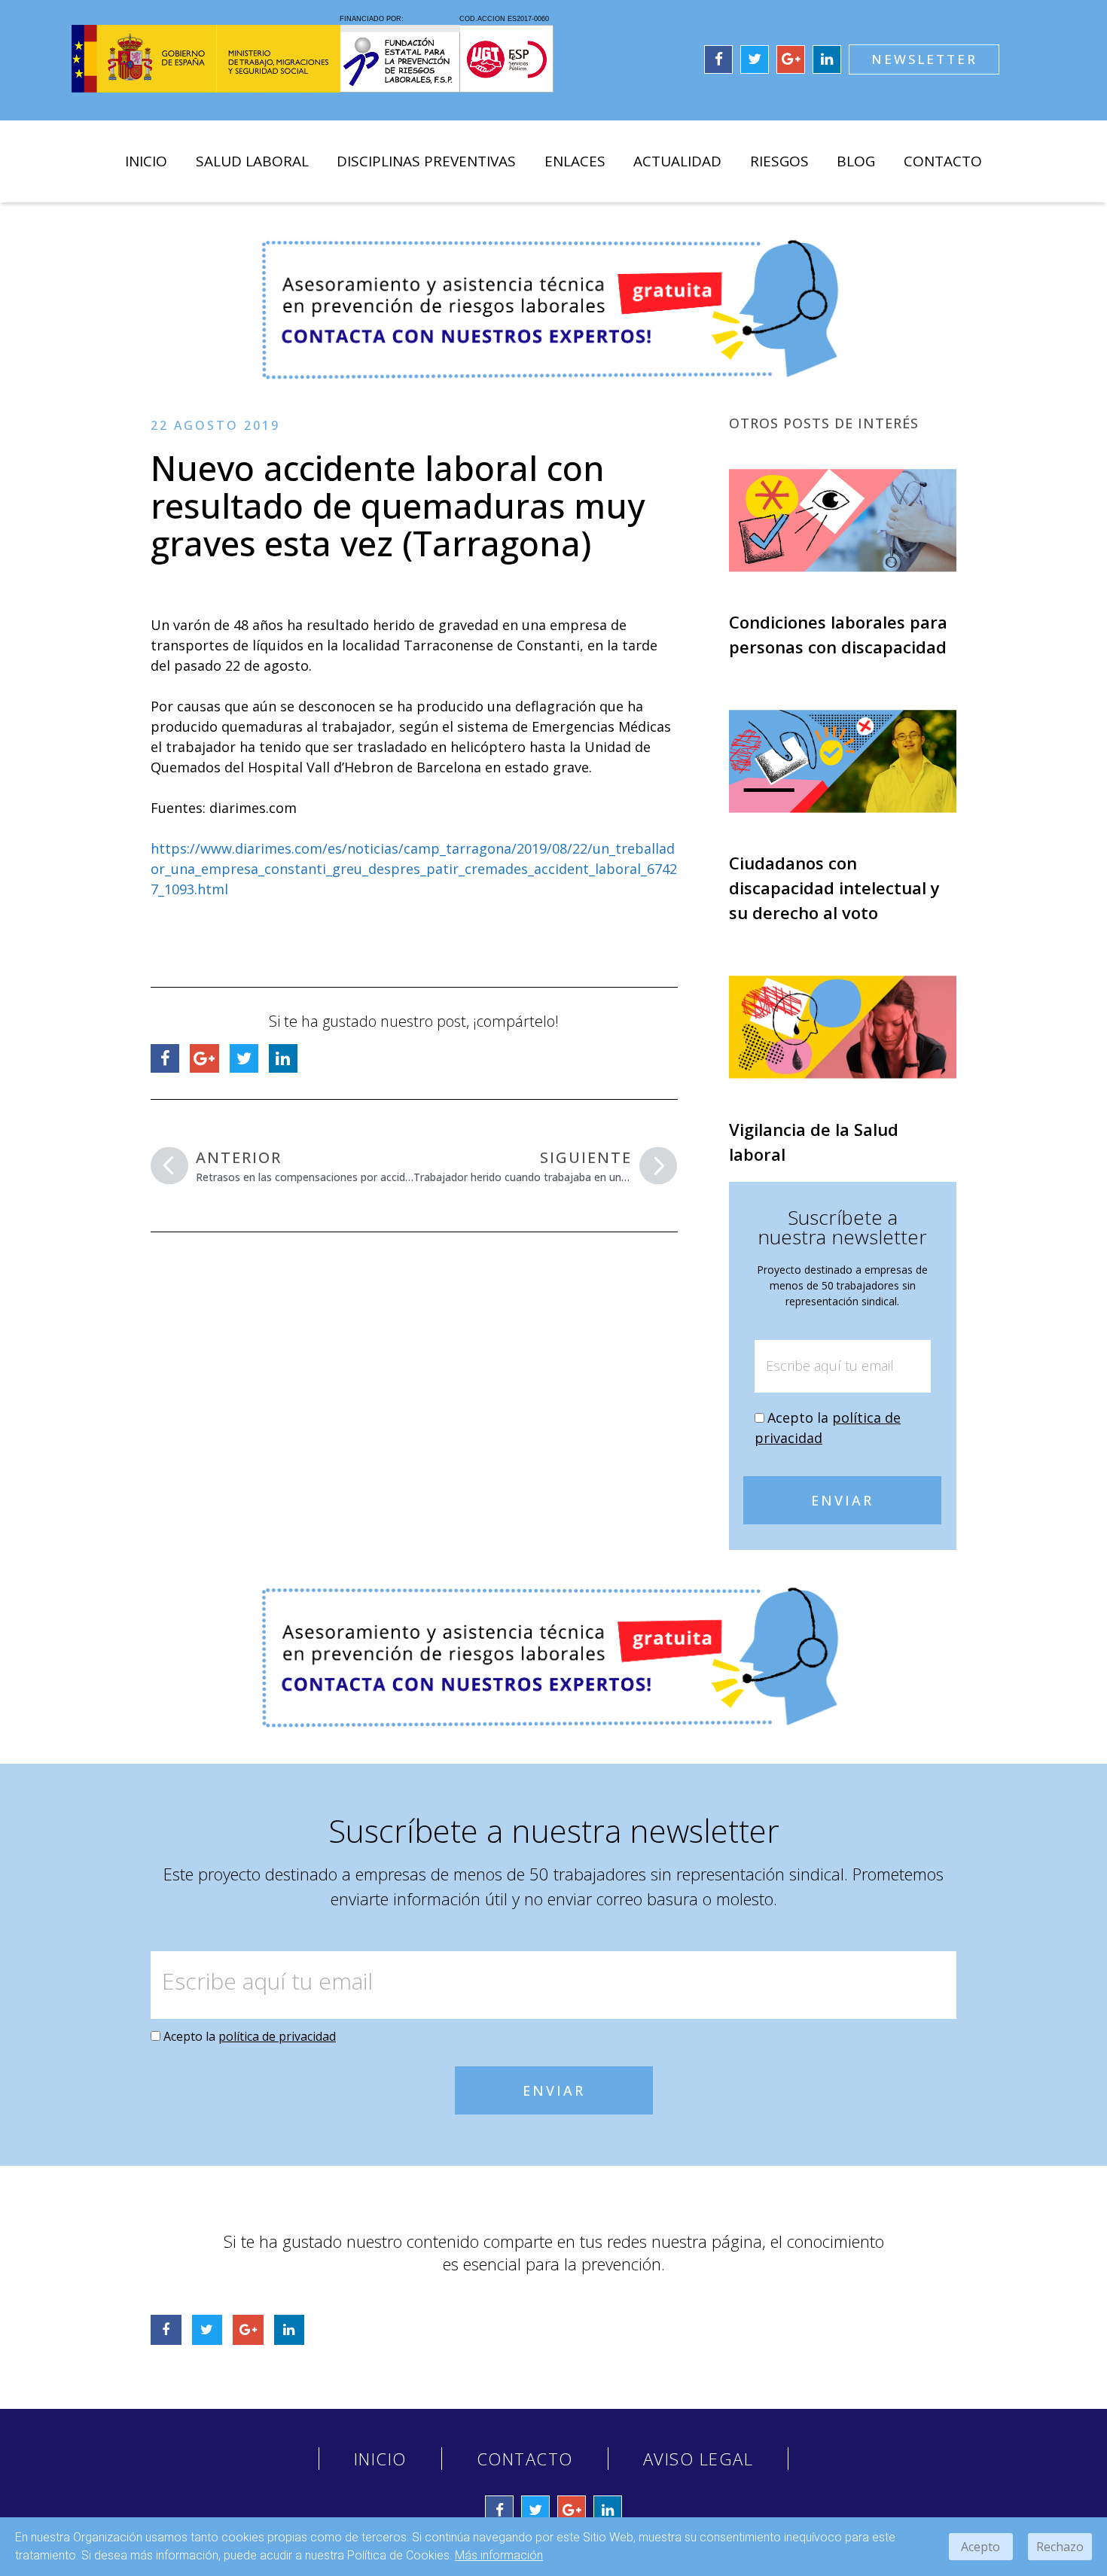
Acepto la (250, 2036)
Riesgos (779, 161)
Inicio (146, 161)
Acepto (980, 2547)
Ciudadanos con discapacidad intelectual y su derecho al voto (834, 888)
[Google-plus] (791, 59)
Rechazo (1060, 2547)
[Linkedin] (827, 59)
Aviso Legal (698, 2459)
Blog (856, 161)
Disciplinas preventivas (426, 161)
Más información (499, 2555)
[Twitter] (755, 59)
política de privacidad (277, 2036)
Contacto (943, 161)
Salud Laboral (252, 161)
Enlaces (575, 161)
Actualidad (677, 161)
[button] (924, 59)
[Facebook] (718, 59)
